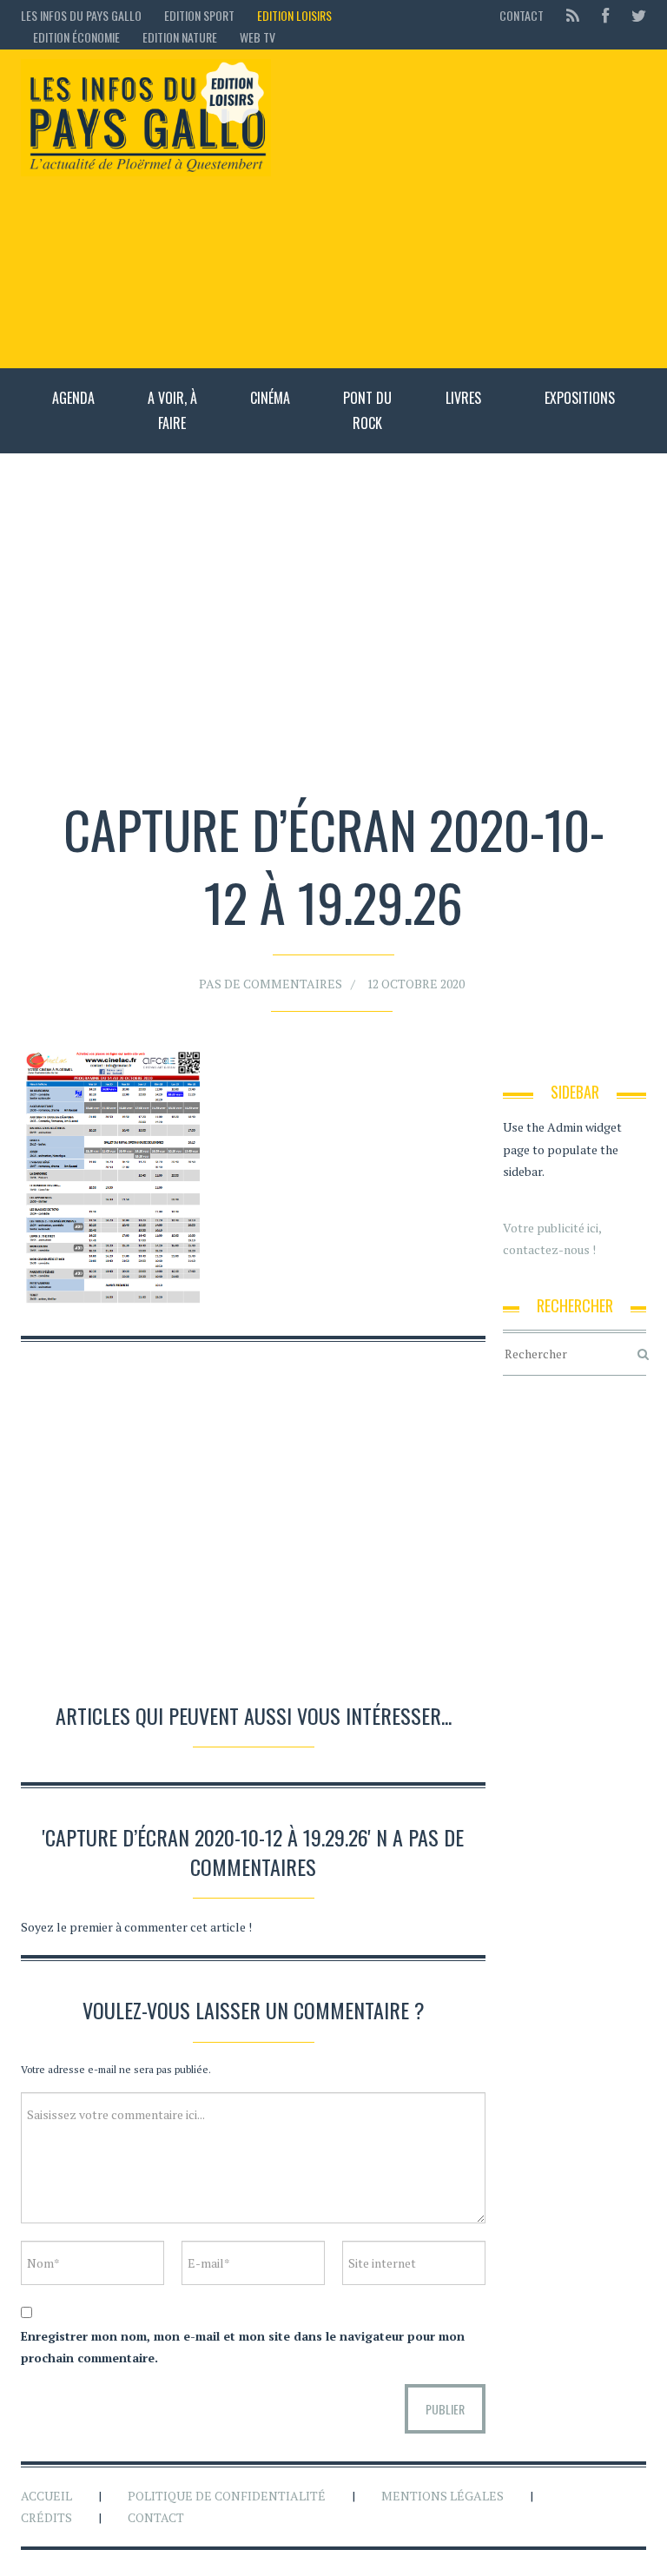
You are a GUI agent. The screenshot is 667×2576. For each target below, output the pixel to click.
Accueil (46, 2496)
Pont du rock (367, 410)
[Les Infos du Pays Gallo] (146, 118)
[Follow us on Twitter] (634, 15)
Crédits (46, 2517)
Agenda (73, 398)
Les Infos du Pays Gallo (81, 15)
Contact (522, 15)
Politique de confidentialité (227, 2496)
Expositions (580, 398)
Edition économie (76, 37)
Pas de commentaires (271, 984)
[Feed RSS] (573, 15)
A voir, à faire (172, 410)
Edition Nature (180, 37)
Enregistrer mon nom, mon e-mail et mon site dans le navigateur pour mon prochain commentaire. (243, 2347)
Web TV (258, 37)
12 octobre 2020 (416, 984)
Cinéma (270, 398)
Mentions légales (442, 2496)
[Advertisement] (467, 208)
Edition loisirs (294, 15)
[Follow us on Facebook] (605, 15)
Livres (463, 398)
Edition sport (199, 15)
